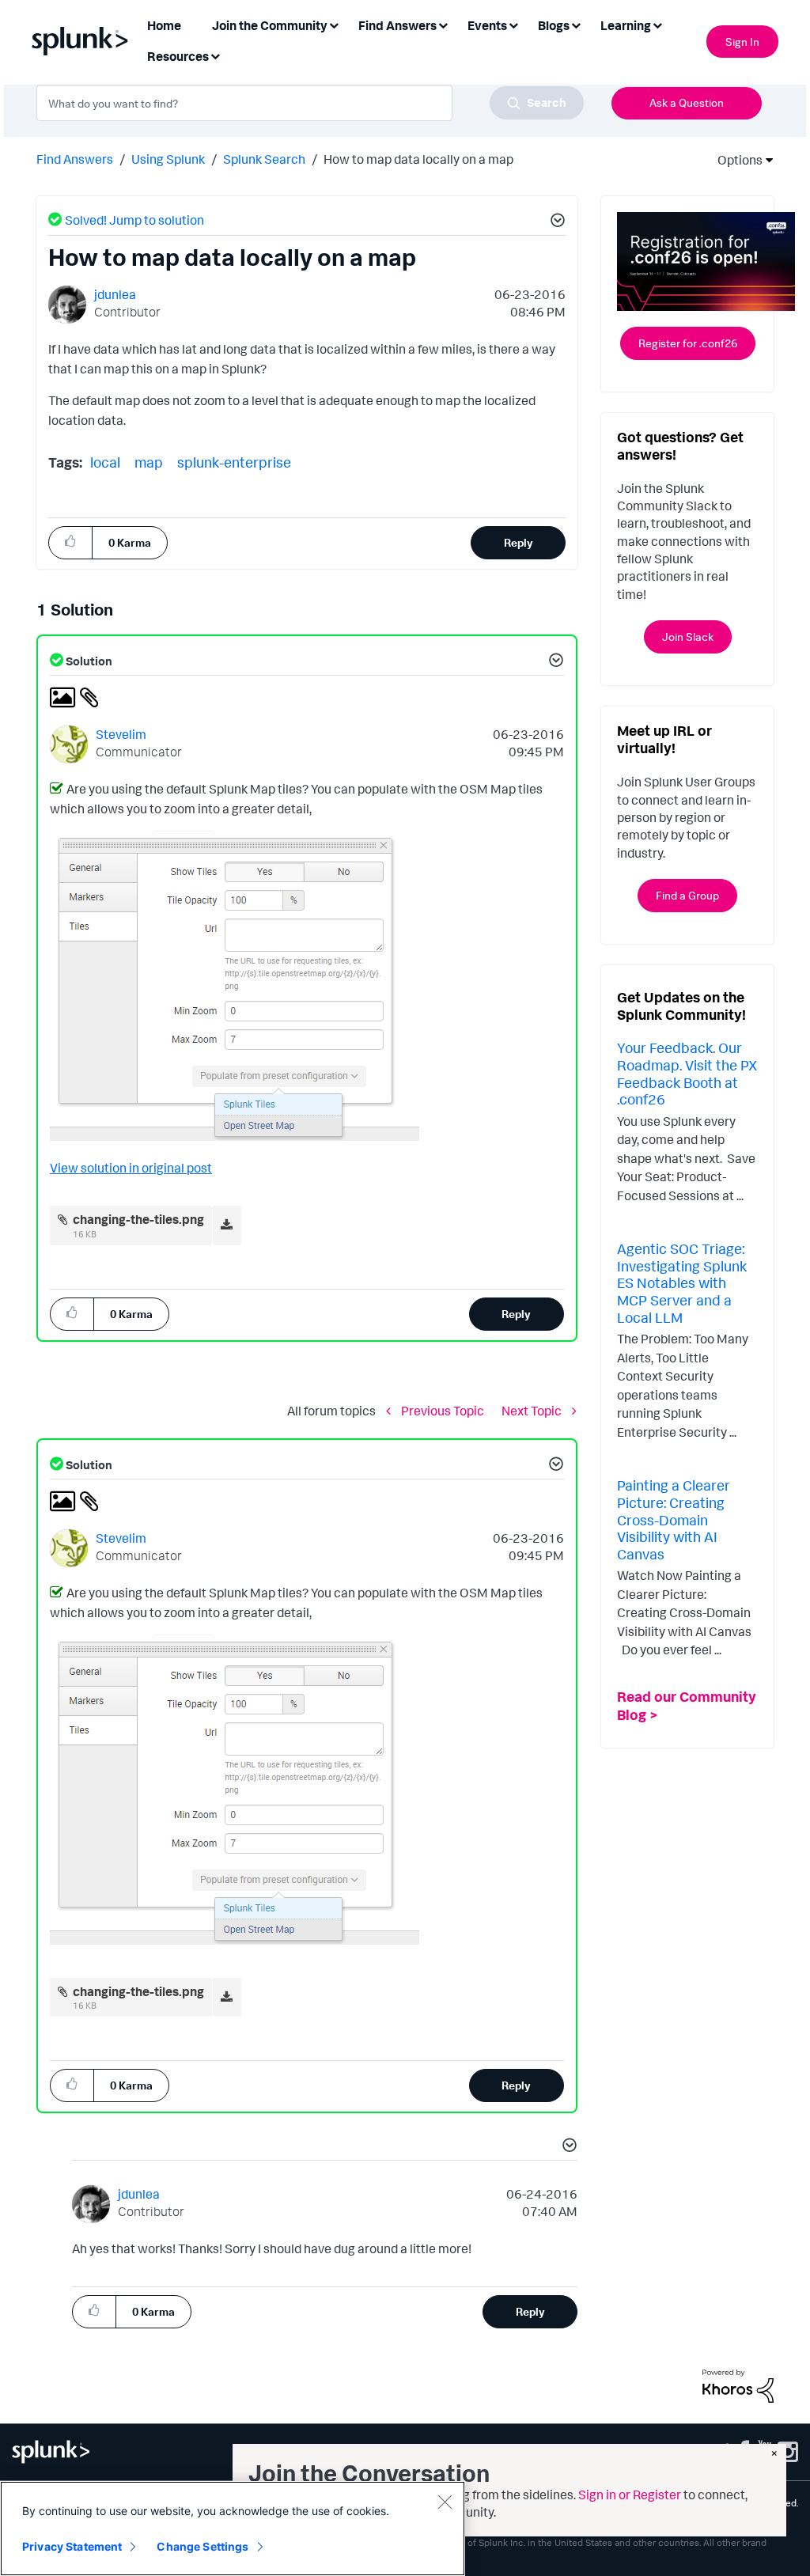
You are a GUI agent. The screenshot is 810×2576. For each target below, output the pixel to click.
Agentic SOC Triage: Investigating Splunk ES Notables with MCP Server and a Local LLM (682, 1282)
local (105, 462)
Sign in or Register (630, 2495)
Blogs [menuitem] (554, 25)
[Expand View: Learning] (657, 24)
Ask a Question (687, 102)
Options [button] (735, 160)
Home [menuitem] (164, 25)
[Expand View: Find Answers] (443, 24)
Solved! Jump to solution (134, 220)
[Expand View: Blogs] (576, 24)
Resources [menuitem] (178, 56)
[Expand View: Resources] (215, 55)
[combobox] (310, 103)
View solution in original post (131, 1168)
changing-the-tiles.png (138, 1219)
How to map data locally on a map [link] (418, 159)
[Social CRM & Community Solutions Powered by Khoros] (738, 2385)
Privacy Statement (72, 2546)
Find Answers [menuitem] (397, 25)
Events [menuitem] (487, 25)
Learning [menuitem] (626, 25)
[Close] (445, 2502)
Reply (519, 542)
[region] (233, 2529)
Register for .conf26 (688, 343)
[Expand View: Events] (513, 24)
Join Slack (688, 636)
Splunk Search (264, 159)
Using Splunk (168, 159)
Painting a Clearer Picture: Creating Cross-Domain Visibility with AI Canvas (674, 1519)
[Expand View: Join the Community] (334, 24)
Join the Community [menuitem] (270, 25)
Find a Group (687, 895)
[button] (555, 222)
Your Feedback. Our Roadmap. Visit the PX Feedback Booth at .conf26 (687, 1073)
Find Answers (75, 159)
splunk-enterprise (234, 462)
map (149, 462)
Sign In (742, 42)
